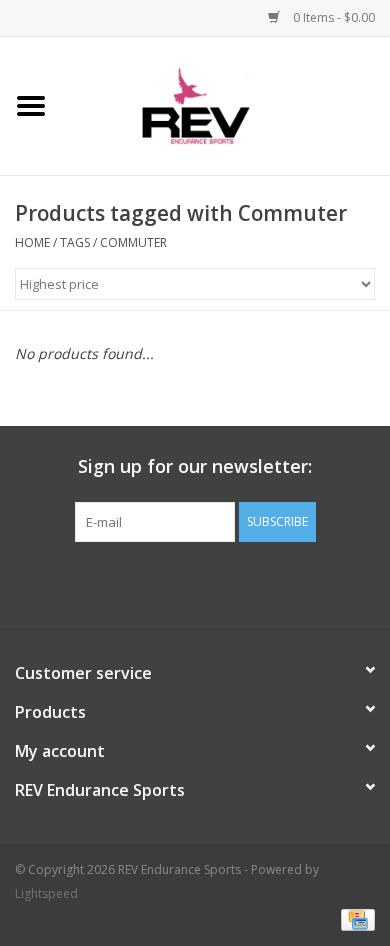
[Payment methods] (354, 918)
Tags (75, 242)
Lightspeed (46, 893)
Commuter (133, 242)
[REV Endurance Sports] (226, 104)
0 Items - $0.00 (332, 17)
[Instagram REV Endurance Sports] (303, 583)
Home (32, 242)
